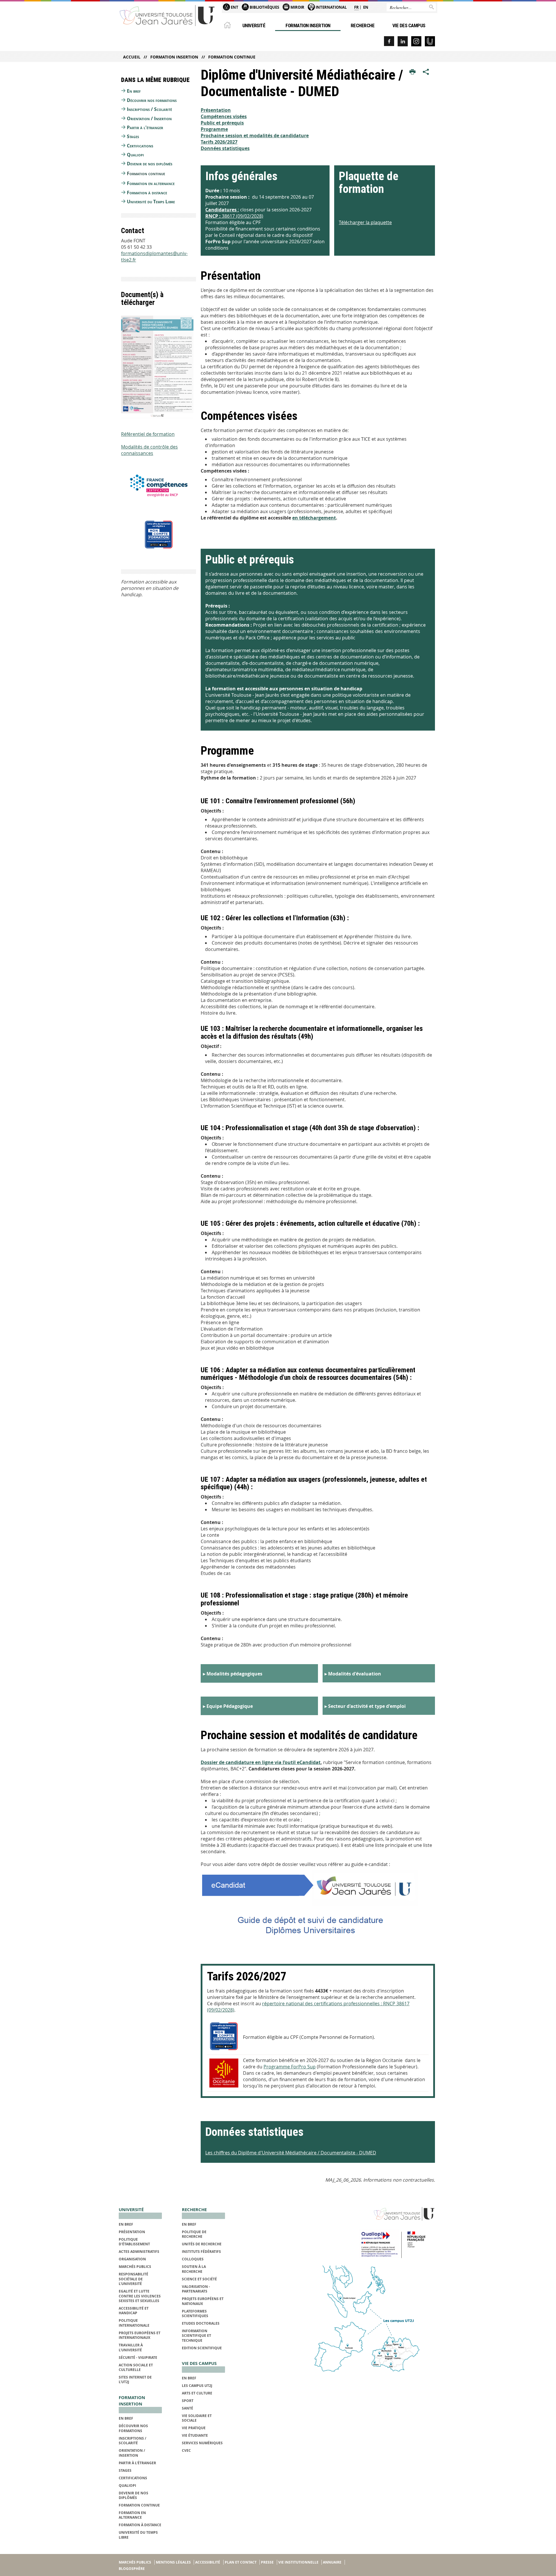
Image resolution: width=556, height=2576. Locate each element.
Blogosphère (132, 2569)
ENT (234, 7)
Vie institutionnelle (298, 2562)
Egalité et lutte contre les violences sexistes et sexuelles (140, 2296)
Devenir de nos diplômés (150, 164)
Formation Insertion (308, 25)
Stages (133, 136)
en (366, 7)
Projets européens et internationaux (140, 2335)
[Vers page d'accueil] (167, 15)
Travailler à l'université (131, 2347)
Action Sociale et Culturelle (136, 2367)
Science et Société (199, 2279)
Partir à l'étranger (145, 127)
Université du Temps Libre (151, 202)
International (331, 7)
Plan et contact (241, 2562)
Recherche (363, 25)
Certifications (140, 146)
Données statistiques (225, 148)
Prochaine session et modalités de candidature (255, 136)
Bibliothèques (264, 7)
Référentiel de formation (148, 434)
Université (254, 25)
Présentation (216, 110)
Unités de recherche (202, 2244)
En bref (134, 91)
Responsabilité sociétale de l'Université (133, 2279)
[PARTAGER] (426, 72)
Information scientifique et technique (196, 2336)
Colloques (193, 2259)
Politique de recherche (194, 2234)
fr (356, 7)
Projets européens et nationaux (203, 2301)
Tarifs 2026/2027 (219, 142)
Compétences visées (224, 116)
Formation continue (232, 57)
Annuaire (332, 2562)
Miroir (297, 7)
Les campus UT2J (197, 2386)
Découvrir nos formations (152, 100)
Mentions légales (173, 2562)
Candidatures (222, 210)
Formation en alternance (151, 183)
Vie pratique (194, 2428)
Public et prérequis (222, 123)
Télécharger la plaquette (365, 222)
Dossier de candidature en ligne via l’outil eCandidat (261, 1762)
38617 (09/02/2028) (234, 216)
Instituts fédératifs (201, 2252)
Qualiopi (135, 155)
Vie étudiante (195, 2435)
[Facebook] (389, 41)
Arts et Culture (197, 2393)
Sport (188, 2401)
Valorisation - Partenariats (196, 2289)
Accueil (132, 57)
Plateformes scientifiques (195, 2314)
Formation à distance (147, 193)
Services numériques (202, 2443)
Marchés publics (135, 2267)
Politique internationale (134, 2323)
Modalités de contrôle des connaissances (149, 450)
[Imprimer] (413, 72)
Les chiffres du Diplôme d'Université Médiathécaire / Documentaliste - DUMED (291, 2153)
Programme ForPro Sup (290, 2067)
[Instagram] (416, 41)
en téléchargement (314, 518)
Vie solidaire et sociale (197, 2418)
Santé (188, 2408)
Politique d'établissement (134, 2242)
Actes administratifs (139, 2252)
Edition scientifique (202, 2348)
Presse (267, 2562)
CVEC (186, 2450)
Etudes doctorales (201, 2323)
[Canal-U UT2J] (430, 41)
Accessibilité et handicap (134, 2311)
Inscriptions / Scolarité (149, 109)
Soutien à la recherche (194, 2269)
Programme (214, 129)
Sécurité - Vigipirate (138, 2358)
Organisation (132, 2259)
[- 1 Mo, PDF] (318, 1905)
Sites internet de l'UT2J (135, 2380)
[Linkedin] (403, 41)
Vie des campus (409, 25)
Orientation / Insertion (149, 118)
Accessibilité (208, 2562)
